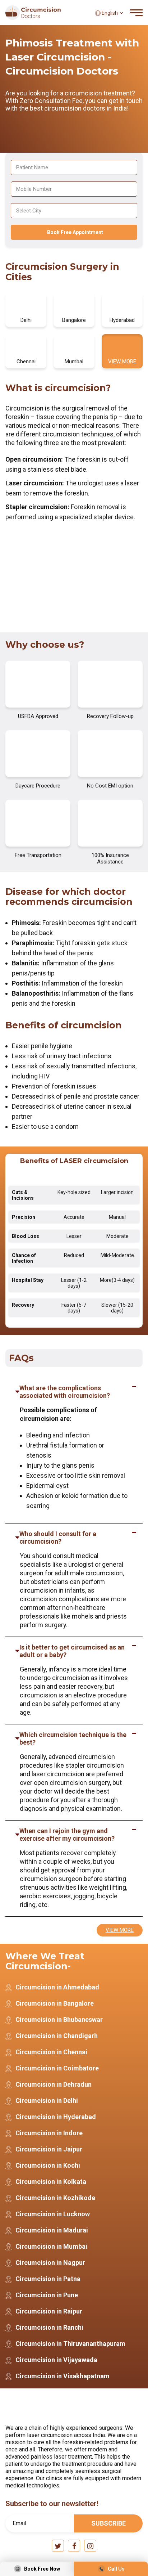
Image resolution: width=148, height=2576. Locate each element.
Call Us (116, 2569)
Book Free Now (42, 2569)
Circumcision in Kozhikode (55, 2198)
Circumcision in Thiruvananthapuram (70, 2344)
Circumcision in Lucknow (53, 2214)
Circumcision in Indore (49, 2133)
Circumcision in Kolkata (51, 2182)
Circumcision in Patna (48, 2279)
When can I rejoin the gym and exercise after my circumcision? (67, 1835)
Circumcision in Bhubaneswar (59, 2019)
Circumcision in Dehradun (54, 2084)
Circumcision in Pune (47, 2295)
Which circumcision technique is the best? (73, 1738)
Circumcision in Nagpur (50, 2263)
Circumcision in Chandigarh (57, 2036)
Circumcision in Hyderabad (56, 2117)
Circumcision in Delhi (47, 2101)
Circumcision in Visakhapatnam (63, 2376)
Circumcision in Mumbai (51, 2246)
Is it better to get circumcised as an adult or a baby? (72, 1651)
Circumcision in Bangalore (55, 2003)
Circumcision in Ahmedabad (57, 1987)
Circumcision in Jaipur (49, 2149)
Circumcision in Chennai (51, 2052)
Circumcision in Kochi (48, 2165)
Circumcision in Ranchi (49, 2327)
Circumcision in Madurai (52, 2230)
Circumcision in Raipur (49, 2311)
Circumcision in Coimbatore (57, 2068)
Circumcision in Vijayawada (56, 2360)
